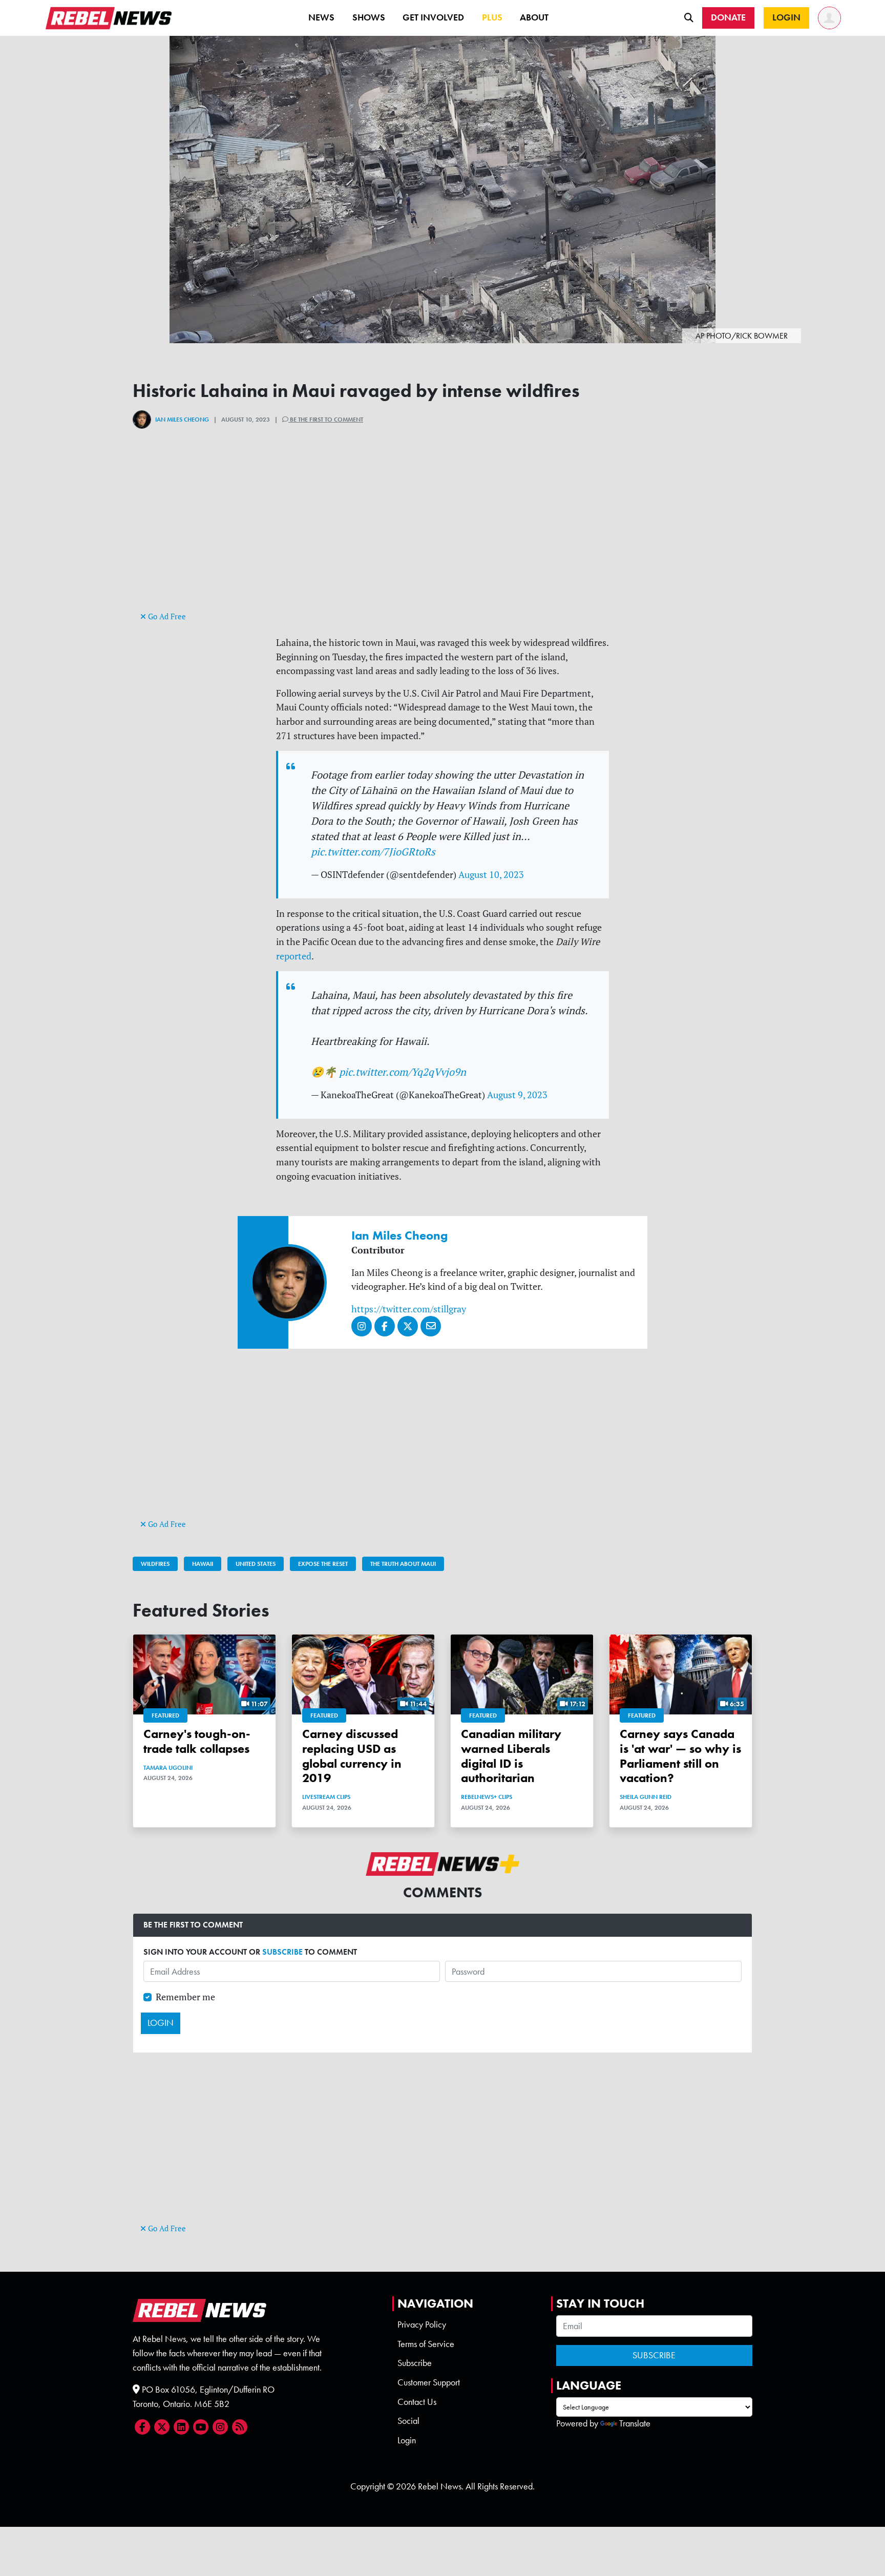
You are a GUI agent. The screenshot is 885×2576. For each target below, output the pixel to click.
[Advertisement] (442, 537)
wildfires (155, 1564)
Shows (369, 17)
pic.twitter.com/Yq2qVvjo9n (403, 1072)
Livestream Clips (326, 1797)
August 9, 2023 (517, 1095)
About (534, 17)
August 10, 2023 (491, 875)
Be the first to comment (326, 420)
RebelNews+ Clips (487, 1797)
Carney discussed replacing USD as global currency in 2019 (352, 1756)
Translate (635, 2423)
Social (408, 2421)
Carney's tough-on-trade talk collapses (197, 1741)
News (321, 17)
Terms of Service (426, 2344)
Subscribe (415, 2363)
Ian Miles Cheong (182, 420)
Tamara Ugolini (168, 1768)
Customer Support (429, 2382)
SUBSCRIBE (282, 1952)
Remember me (185, 1997)
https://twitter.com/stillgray (409, 1309)
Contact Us (417, 2402)
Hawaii (203, 1564)
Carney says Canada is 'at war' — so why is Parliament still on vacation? (680, 1756)
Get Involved (433, 17)
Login (407, 2440)
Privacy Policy (422, 2324)
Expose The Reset (323, 1564)
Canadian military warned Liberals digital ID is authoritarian (511, 1756)
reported (294, 956)
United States (256, 1564)
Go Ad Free (166, 616)
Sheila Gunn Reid (646, 1797)
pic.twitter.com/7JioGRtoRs (373, 852)
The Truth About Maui (403, 1564)
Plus (492, 17)
